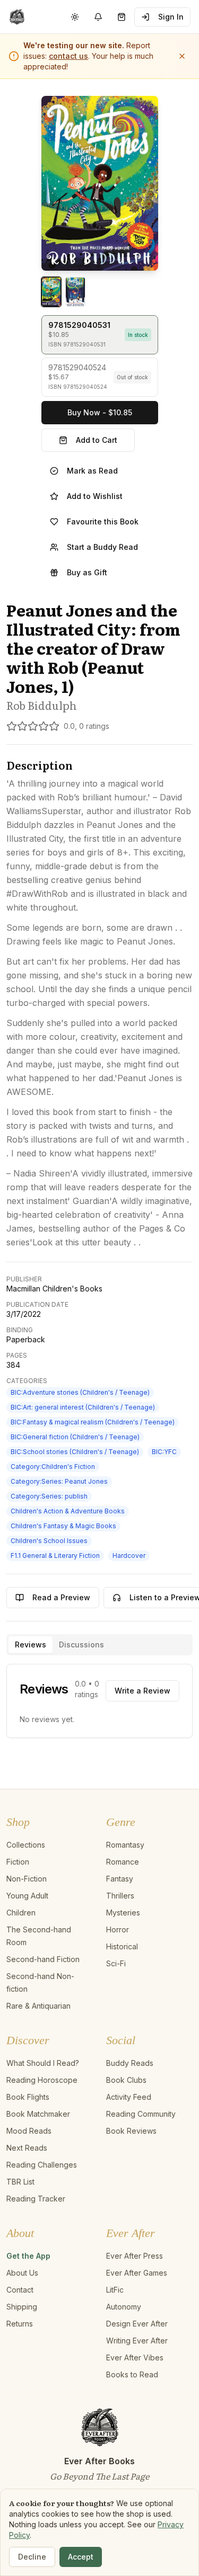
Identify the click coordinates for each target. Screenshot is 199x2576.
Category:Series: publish (49, 1496)
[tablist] (99, 1645)
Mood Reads (29, 2131)
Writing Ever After (137, 2341)
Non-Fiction (27, 1879)
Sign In (171, 17)
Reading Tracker (36, 2199)
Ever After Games (137, 2273)
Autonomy (124, 2307)
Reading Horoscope (42, 2080)
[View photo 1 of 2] (51, 292)
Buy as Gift (87, 572)
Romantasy (125, 1845)
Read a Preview (61, 1597)
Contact (20, 2290)
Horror (118, 1929)
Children (21, 1913)
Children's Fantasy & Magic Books (63, 1526)
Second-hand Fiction (43, 1959)
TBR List (20, 2182)
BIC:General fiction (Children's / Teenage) (75, 1437)
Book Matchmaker (38, 2114)
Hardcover (129, 1556)
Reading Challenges (42, 2165)
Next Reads (27, 2148)
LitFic (115, 2290)
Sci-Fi (116, 1963)
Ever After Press (135, 2256)
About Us (22, 2273)
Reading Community (141, 2114)
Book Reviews (131, 2131)
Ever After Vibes (135, 2357)
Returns (20, 2324)
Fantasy (120, 1879)
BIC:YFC (164, 1452)
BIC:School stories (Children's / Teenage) (75, 1452)
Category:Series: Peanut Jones (59, 1481)
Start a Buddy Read (102, 547)
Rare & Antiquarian (38, 2006)
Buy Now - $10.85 (100, 412)
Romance (123, 1862)
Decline (32, 2557)
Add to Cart (97, 440)
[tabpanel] (99, 1701)
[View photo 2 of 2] (75, 292)
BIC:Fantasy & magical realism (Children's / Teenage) (93, 1422)
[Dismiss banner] (182, 56)
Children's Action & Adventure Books (68, 1511)
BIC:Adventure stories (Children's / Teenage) (80, 1392)
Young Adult (27, 1896)
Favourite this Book (103, 522)
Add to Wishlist (95, 496)
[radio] (100, 335)
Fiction (18, 1862)
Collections (26, 1845)
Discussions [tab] (81, 1644)
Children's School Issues (49, 1541)
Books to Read (132, 2374)
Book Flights (28, 2097)
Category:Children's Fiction (53, 1467)
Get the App (28, 2256)
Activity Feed (129, 2097)
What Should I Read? (43, 2063)
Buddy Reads (130, 2063)
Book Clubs (126, 2080)
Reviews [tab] (31, 1644)
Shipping (22, 2307)
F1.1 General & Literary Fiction (55, 1556)
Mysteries (123, 1913)
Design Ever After (137, 2324)
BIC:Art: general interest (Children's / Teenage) (83, 1407)
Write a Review (142, 1691)
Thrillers (120, 1896)
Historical (122, 1946)
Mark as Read (92, 471)
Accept (81, 2557)
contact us (68, 56)
